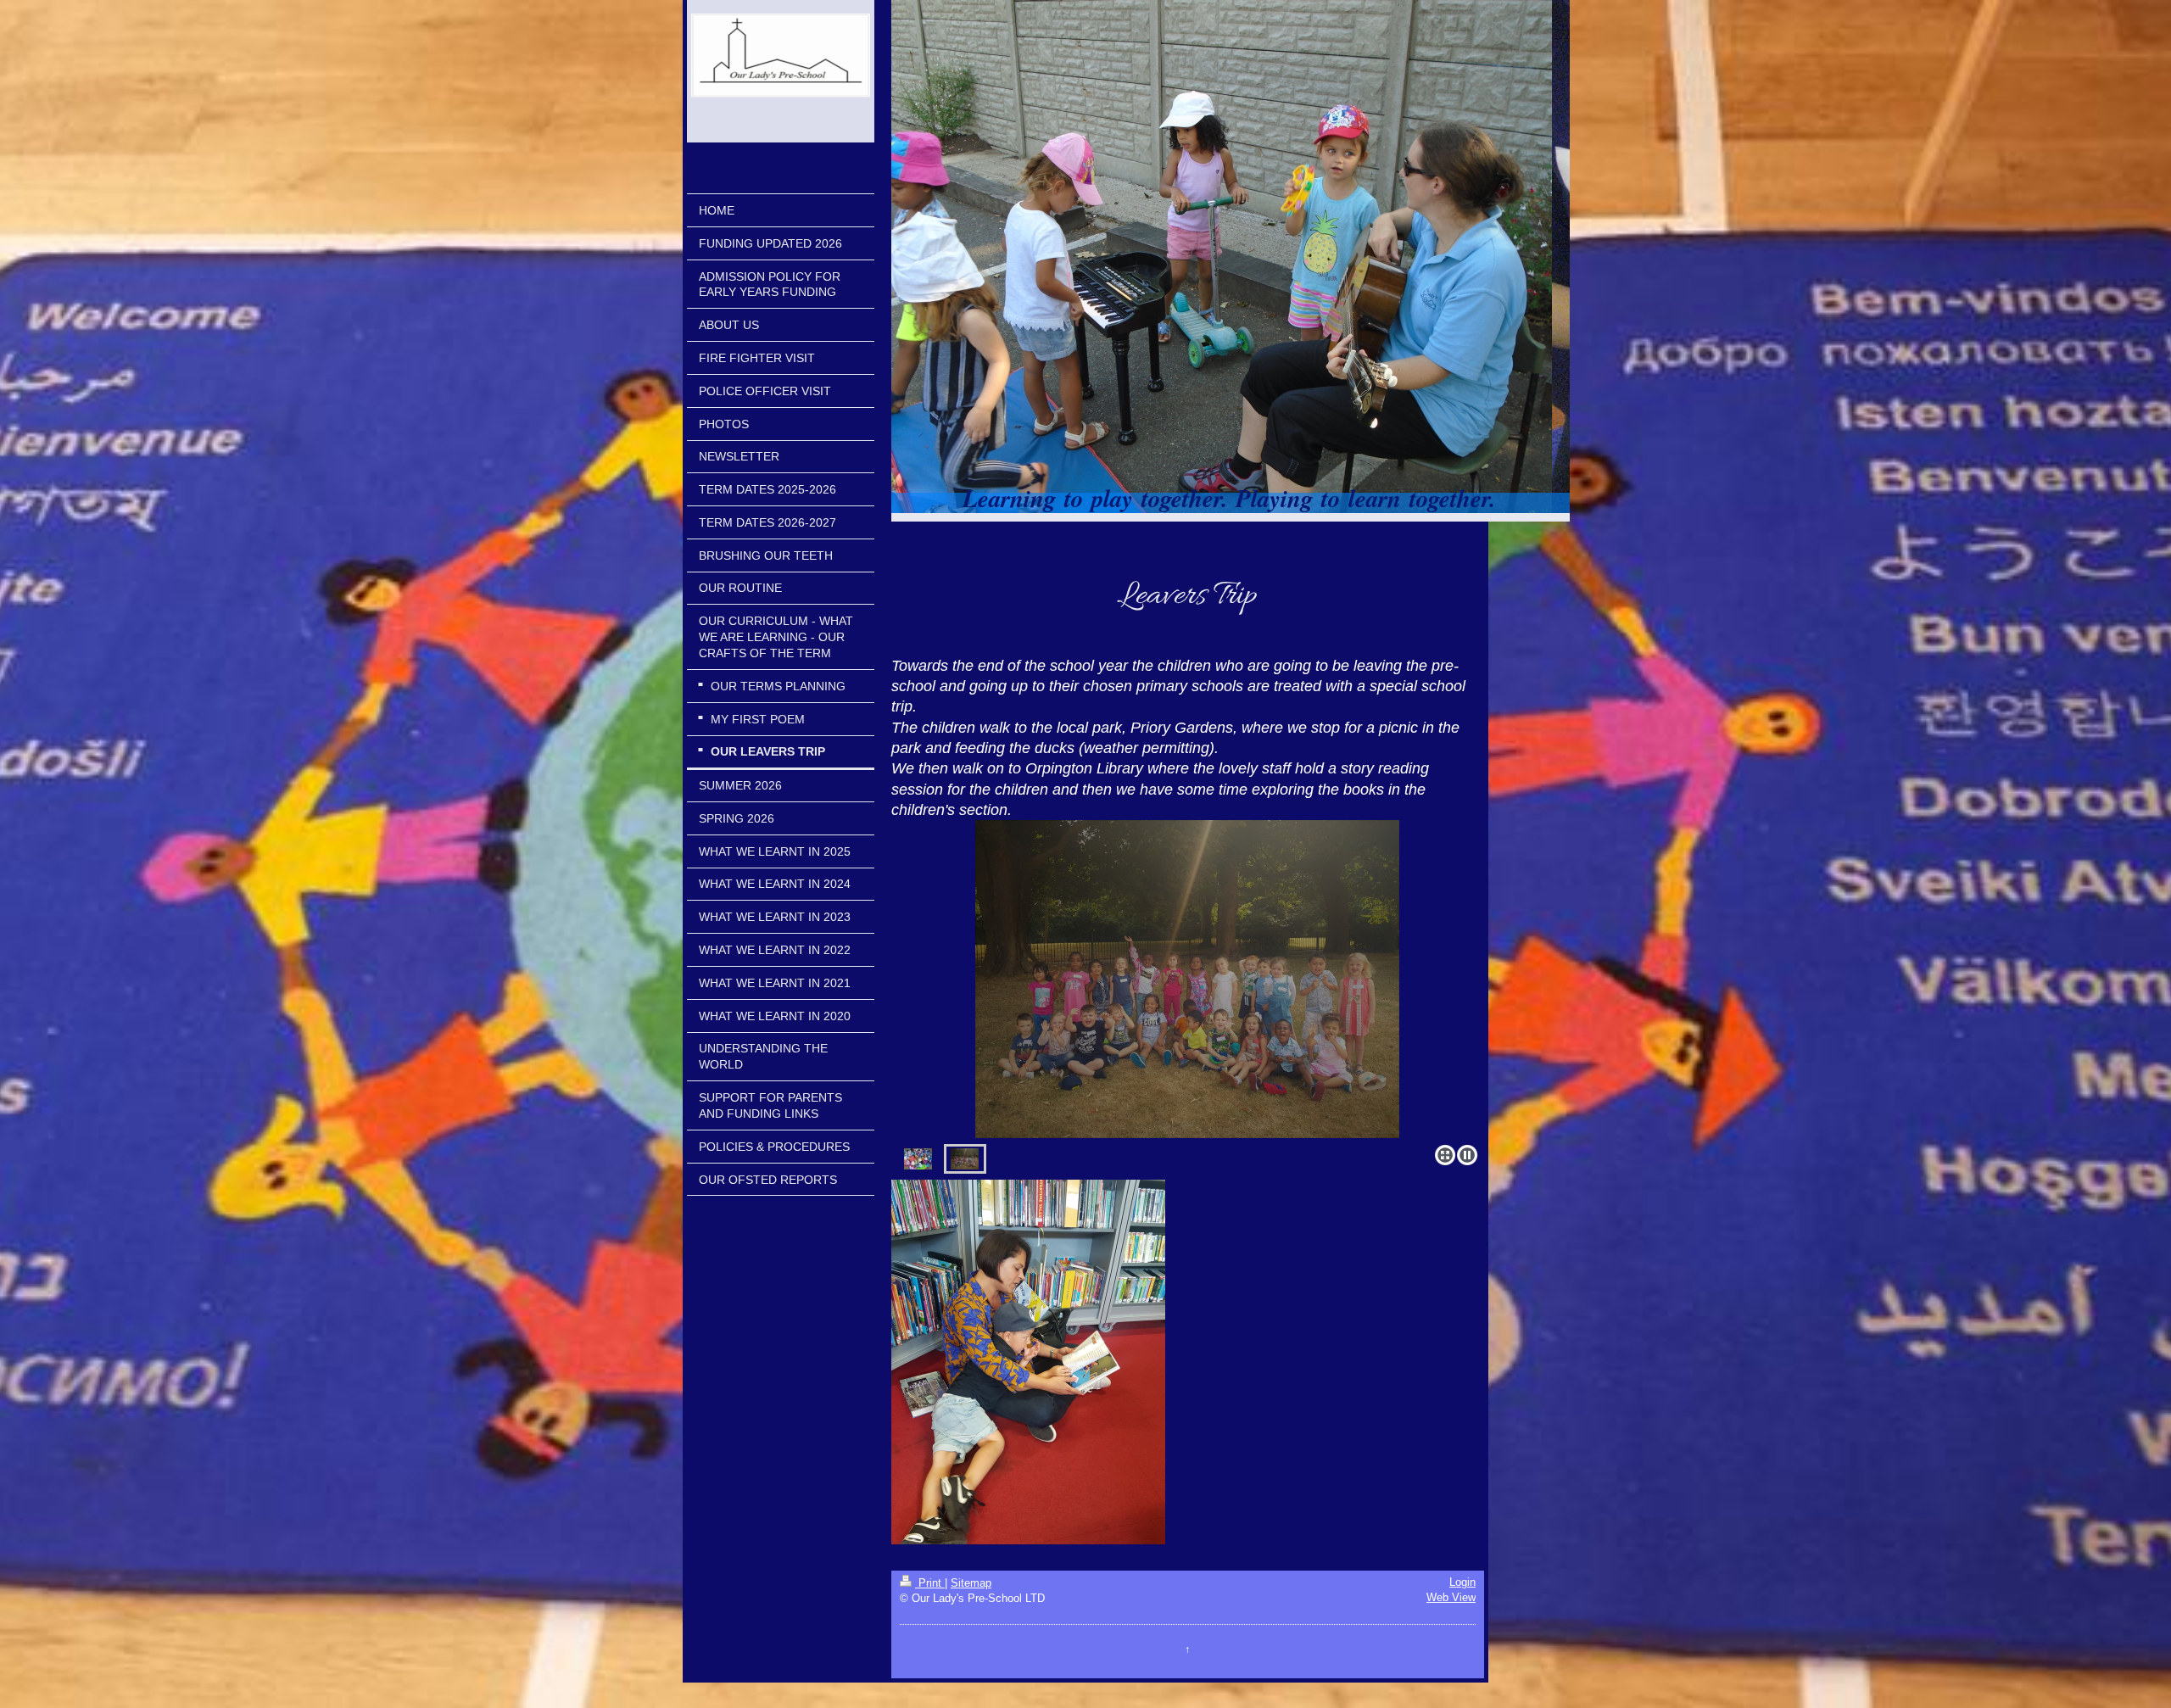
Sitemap (971, 1583)
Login (1462, 1582)
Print (930, 1583)
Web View (1451, 1597)
